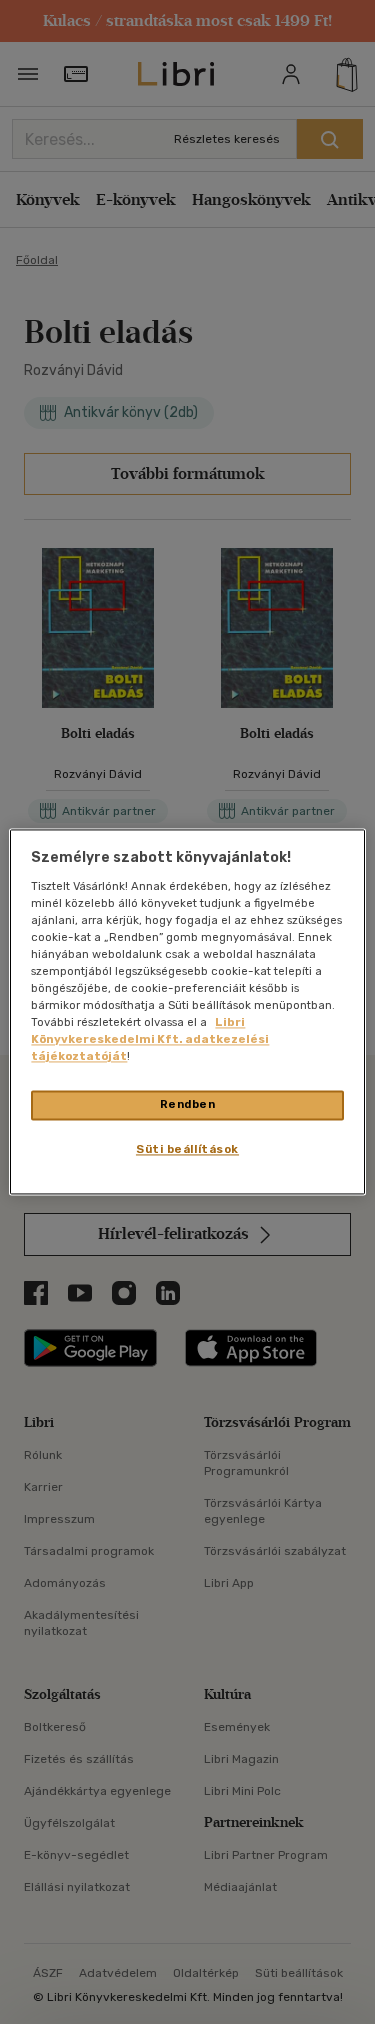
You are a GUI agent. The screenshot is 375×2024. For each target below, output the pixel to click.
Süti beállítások (187, 1150)
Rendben (188, 1105)
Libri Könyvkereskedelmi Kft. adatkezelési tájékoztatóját (150, 1040)
